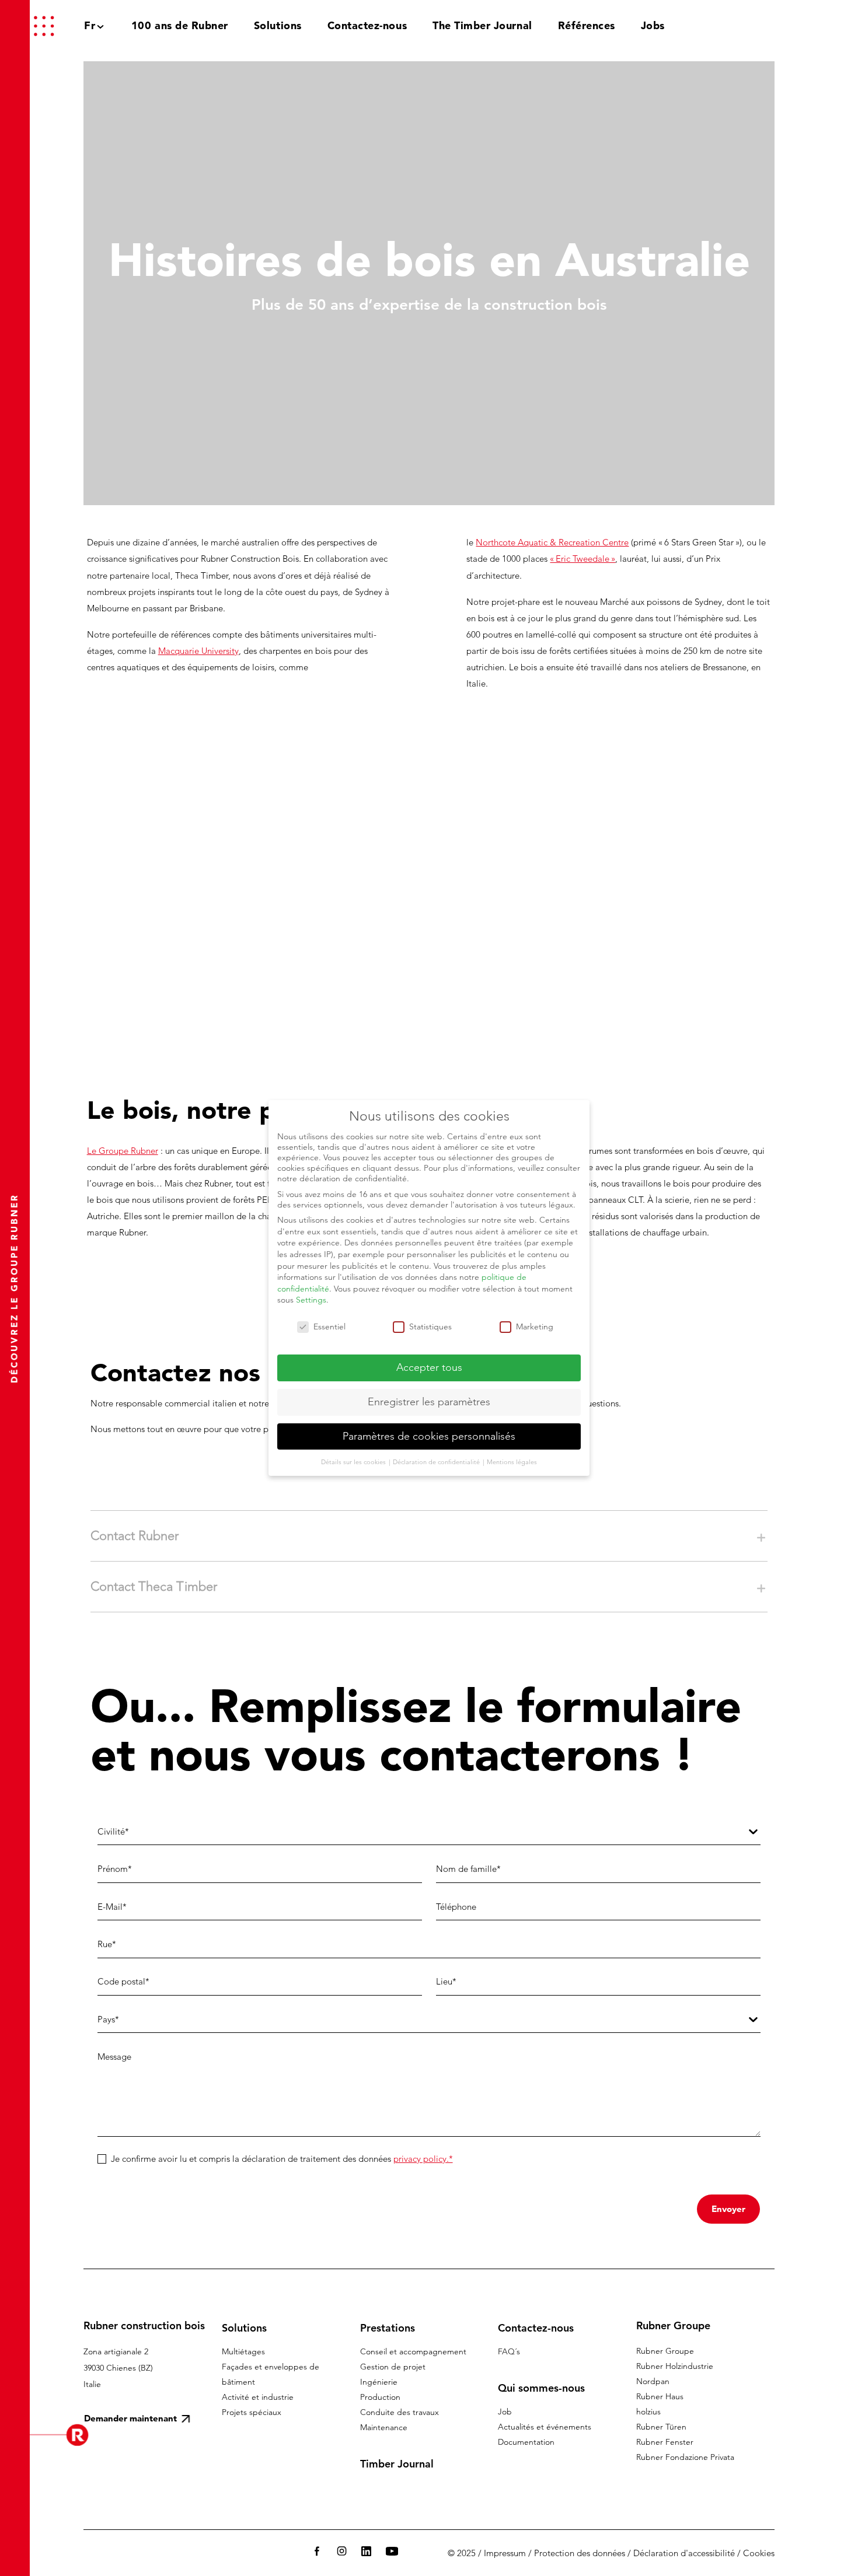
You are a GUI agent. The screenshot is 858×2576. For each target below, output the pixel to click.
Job (505, 2411)
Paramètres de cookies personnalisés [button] (429, 1436)
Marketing (535, 1326)
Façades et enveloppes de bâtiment (271, 2374)
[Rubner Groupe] (775, 26)
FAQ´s (509, 2351)
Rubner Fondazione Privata (685, 2457)
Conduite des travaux (400, 2412)
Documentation (526, 2442)
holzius (648, 2411)
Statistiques (430, 1326)
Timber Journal (397, 2464)
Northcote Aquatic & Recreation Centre (552, 542)
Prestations (388, 2328)
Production (380, 2397)
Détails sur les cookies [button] (354, 1462)
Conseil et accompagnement (413, 2351)
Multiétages (243, 2351)
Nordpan (653, 2381)
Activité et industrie (258, 2397)
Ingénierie (379, 2382)
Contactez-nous (536, 2328)
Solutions (244, 2328)
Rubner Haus (660, 2396)
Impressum (505, 2553)
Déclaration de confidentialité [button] (437, 1462)
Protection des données (580, 2553)
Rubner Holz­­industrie (675, 2366)
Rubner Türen (661, 2427)
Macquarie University (198, 651)
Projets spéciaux (252, 2412)
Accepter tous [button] (429, 1367)
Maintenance (384, 2427)
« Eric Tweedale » (583, 559)
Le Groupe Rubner (123, 1151)
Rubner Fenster (665, 2442)
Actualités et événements (545, 2427)
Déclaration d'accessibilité (684, 2553)
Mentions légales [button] (512, 1462)
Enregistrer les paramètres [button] (429, 1402)
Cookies (759, 2553)
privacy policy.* (423, 2159)
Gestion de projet (393, 2367)
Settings (311, 1300)
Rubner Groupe (665, 2351)
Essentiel (329, 1326)
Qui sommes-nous (541, 2388)
